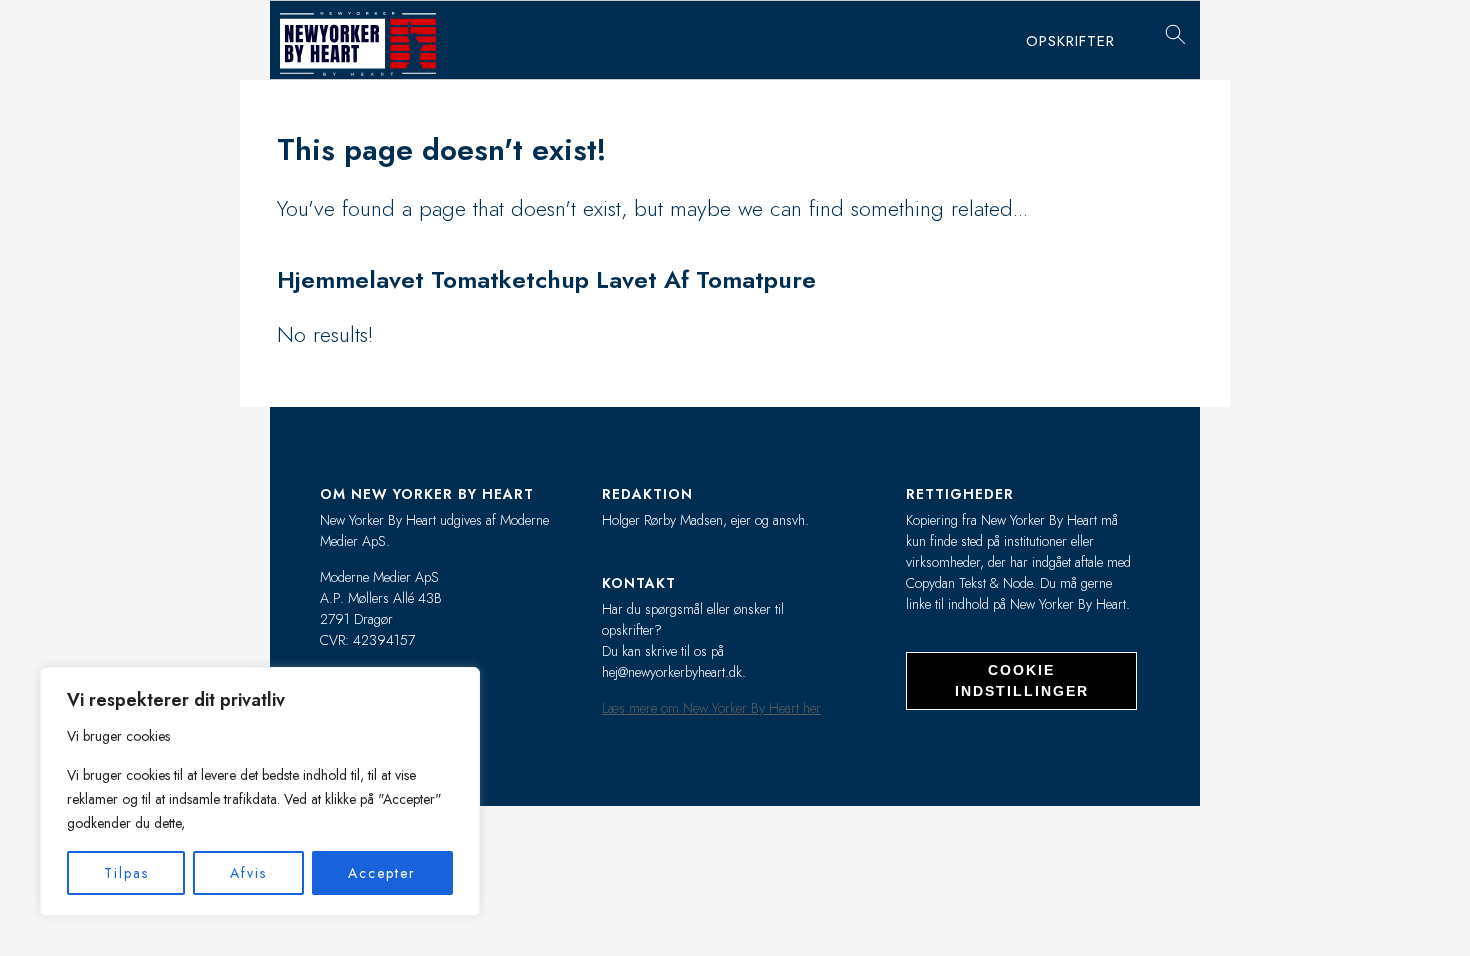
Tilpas (126, 873)
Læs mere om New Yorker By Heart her (711, 708)
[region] (260, 791)
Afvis (248, 873)
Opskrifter (1070, 41)
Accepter (382, 873)
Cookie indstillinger (1022, 680)
